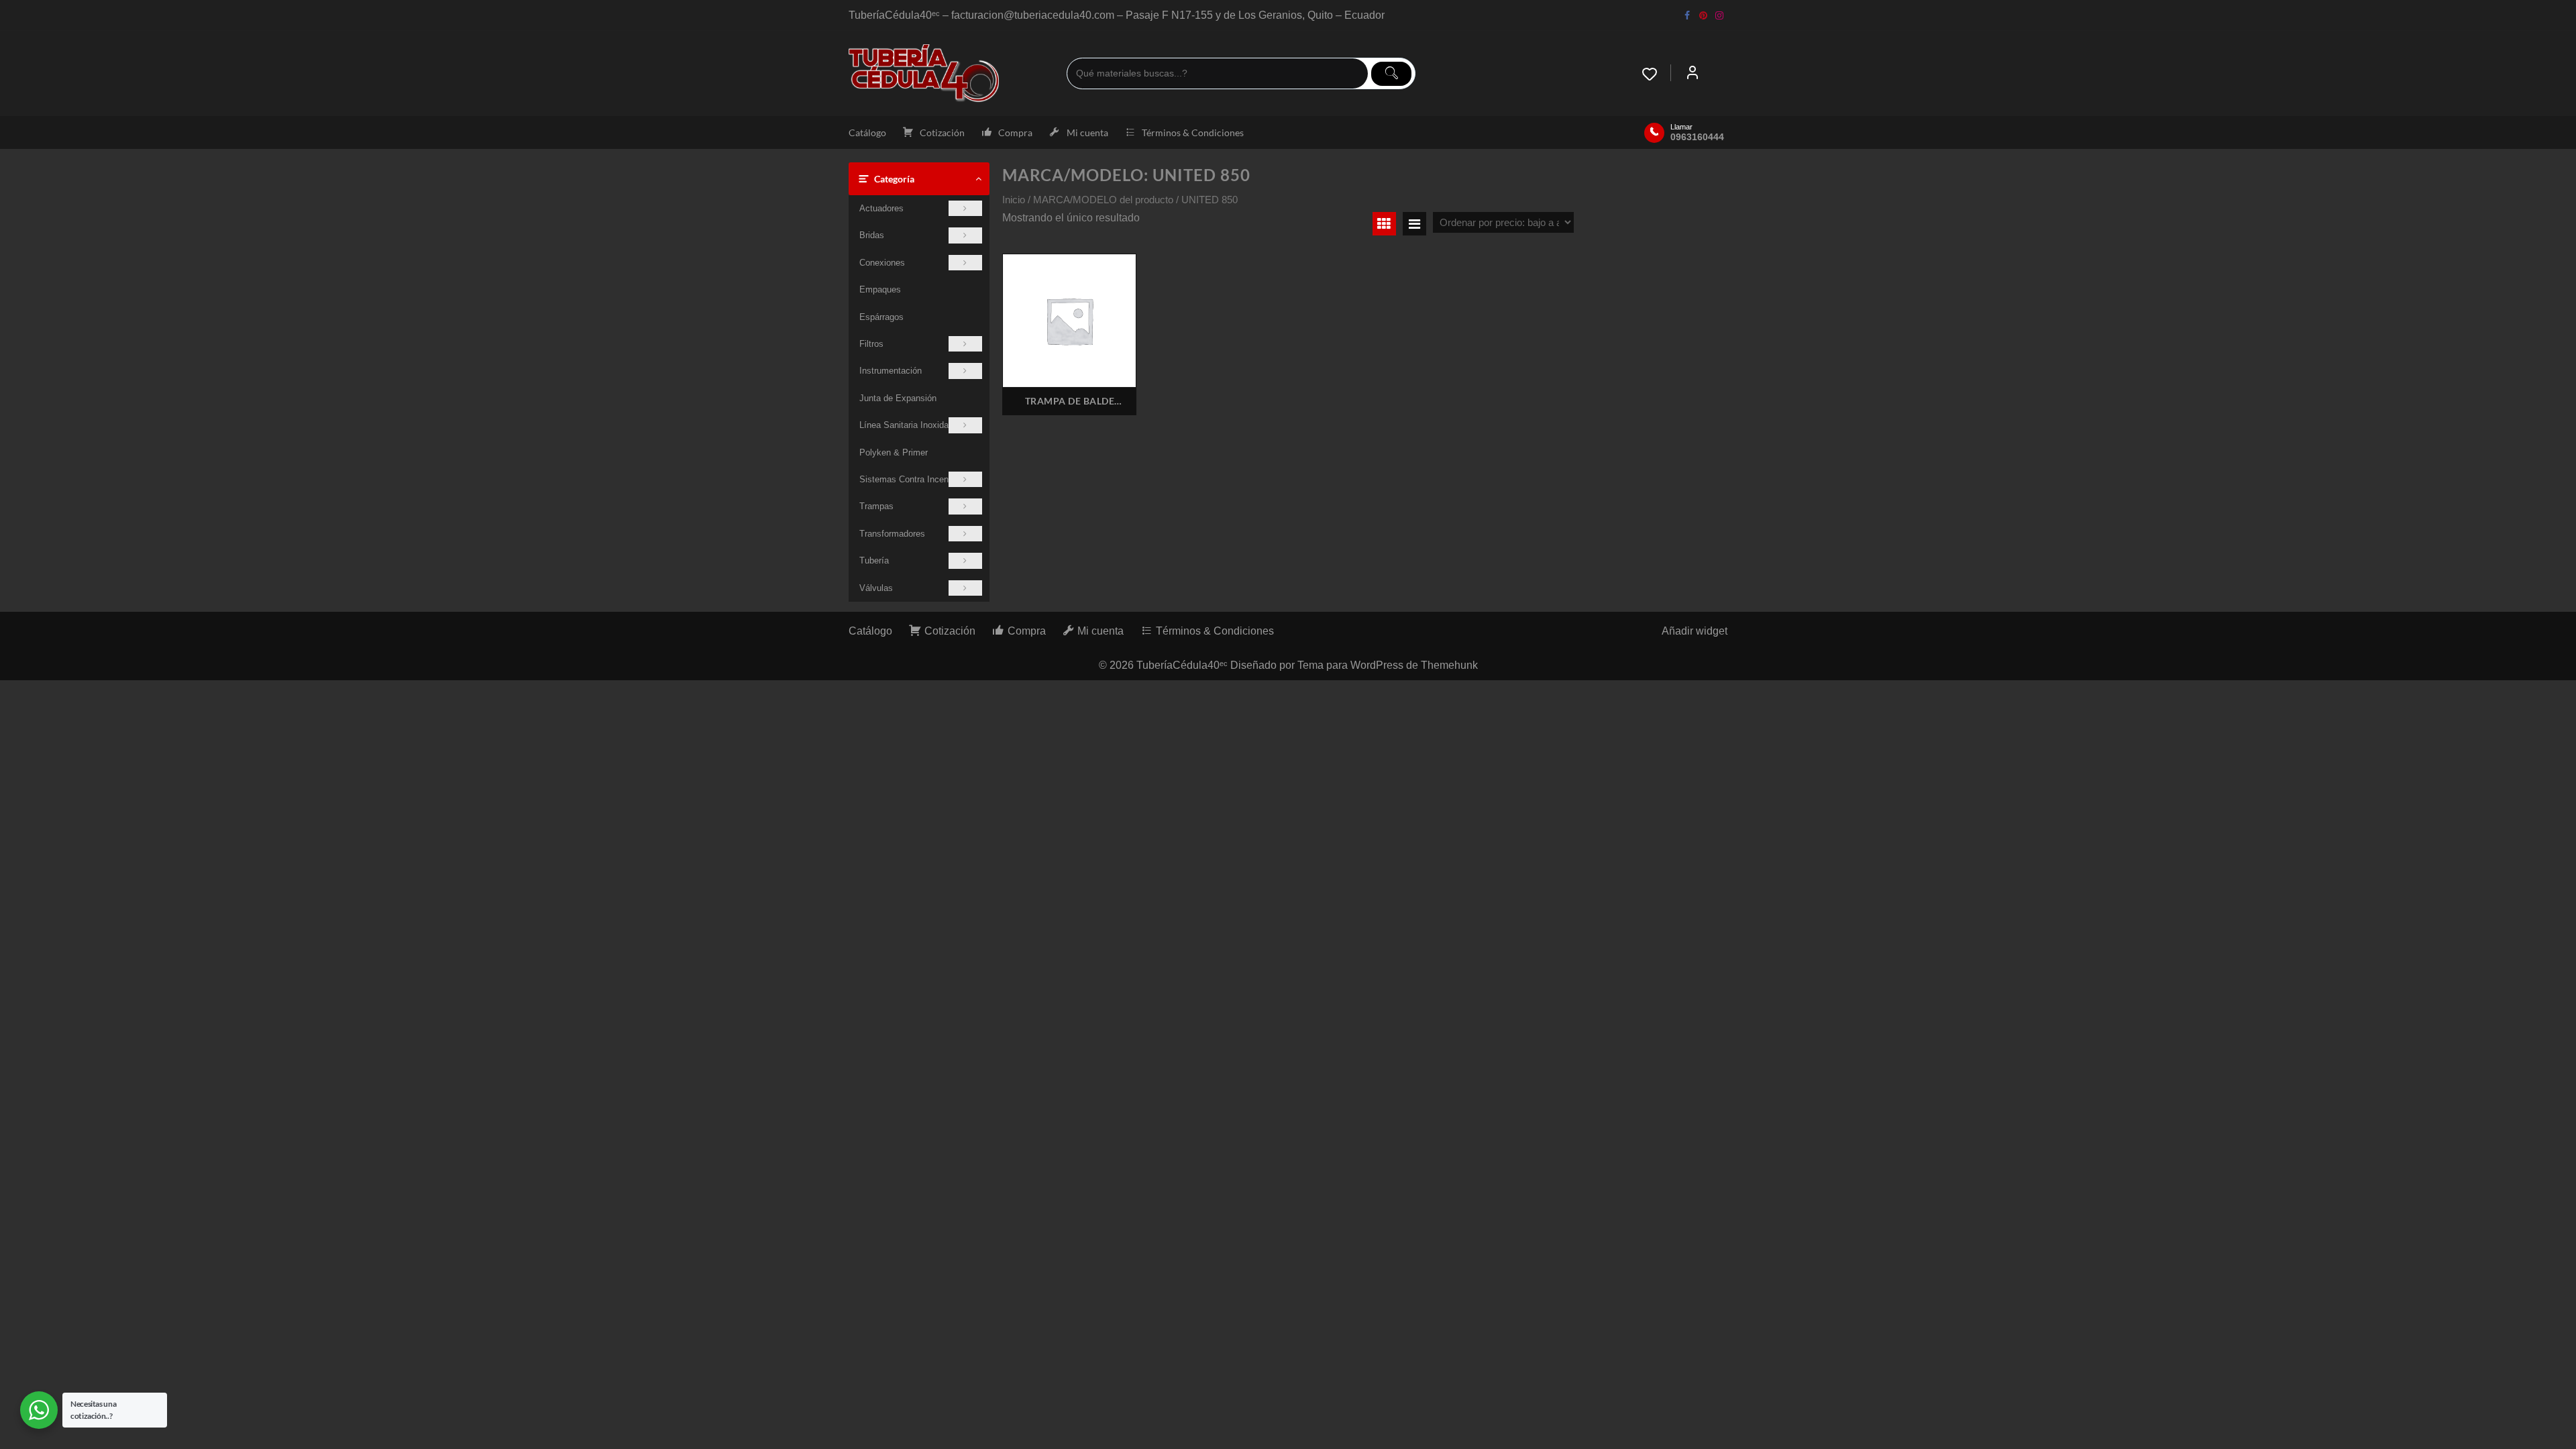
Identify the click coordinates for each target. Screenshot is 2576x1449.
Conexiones (882, 263)
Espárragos (881, 317)
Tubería (874, 560)
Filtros (871, 344)
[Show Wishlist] (1656, 74)
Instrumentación (891, 371)
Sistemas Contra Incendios (912, 479)
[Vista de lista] (1414, 224)
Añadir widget (1695, 631)
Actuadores (881, 208)
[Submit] (1391, 74)
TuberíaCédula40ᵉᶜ (1182, 665)
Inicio (1014, 200)
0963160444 (1697, 137)
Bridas (872, 235)
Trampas (876, 506)
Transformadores (892, 534)
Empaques (880, 289)
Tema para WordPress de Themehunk (1388, 665)
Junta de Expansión (898, 398)
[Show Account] (1693, 74)
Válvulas (876, 588)
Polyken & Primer (894, 452)
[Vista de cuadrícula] (1384, 224)
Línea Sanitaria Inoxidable (910, 425)
